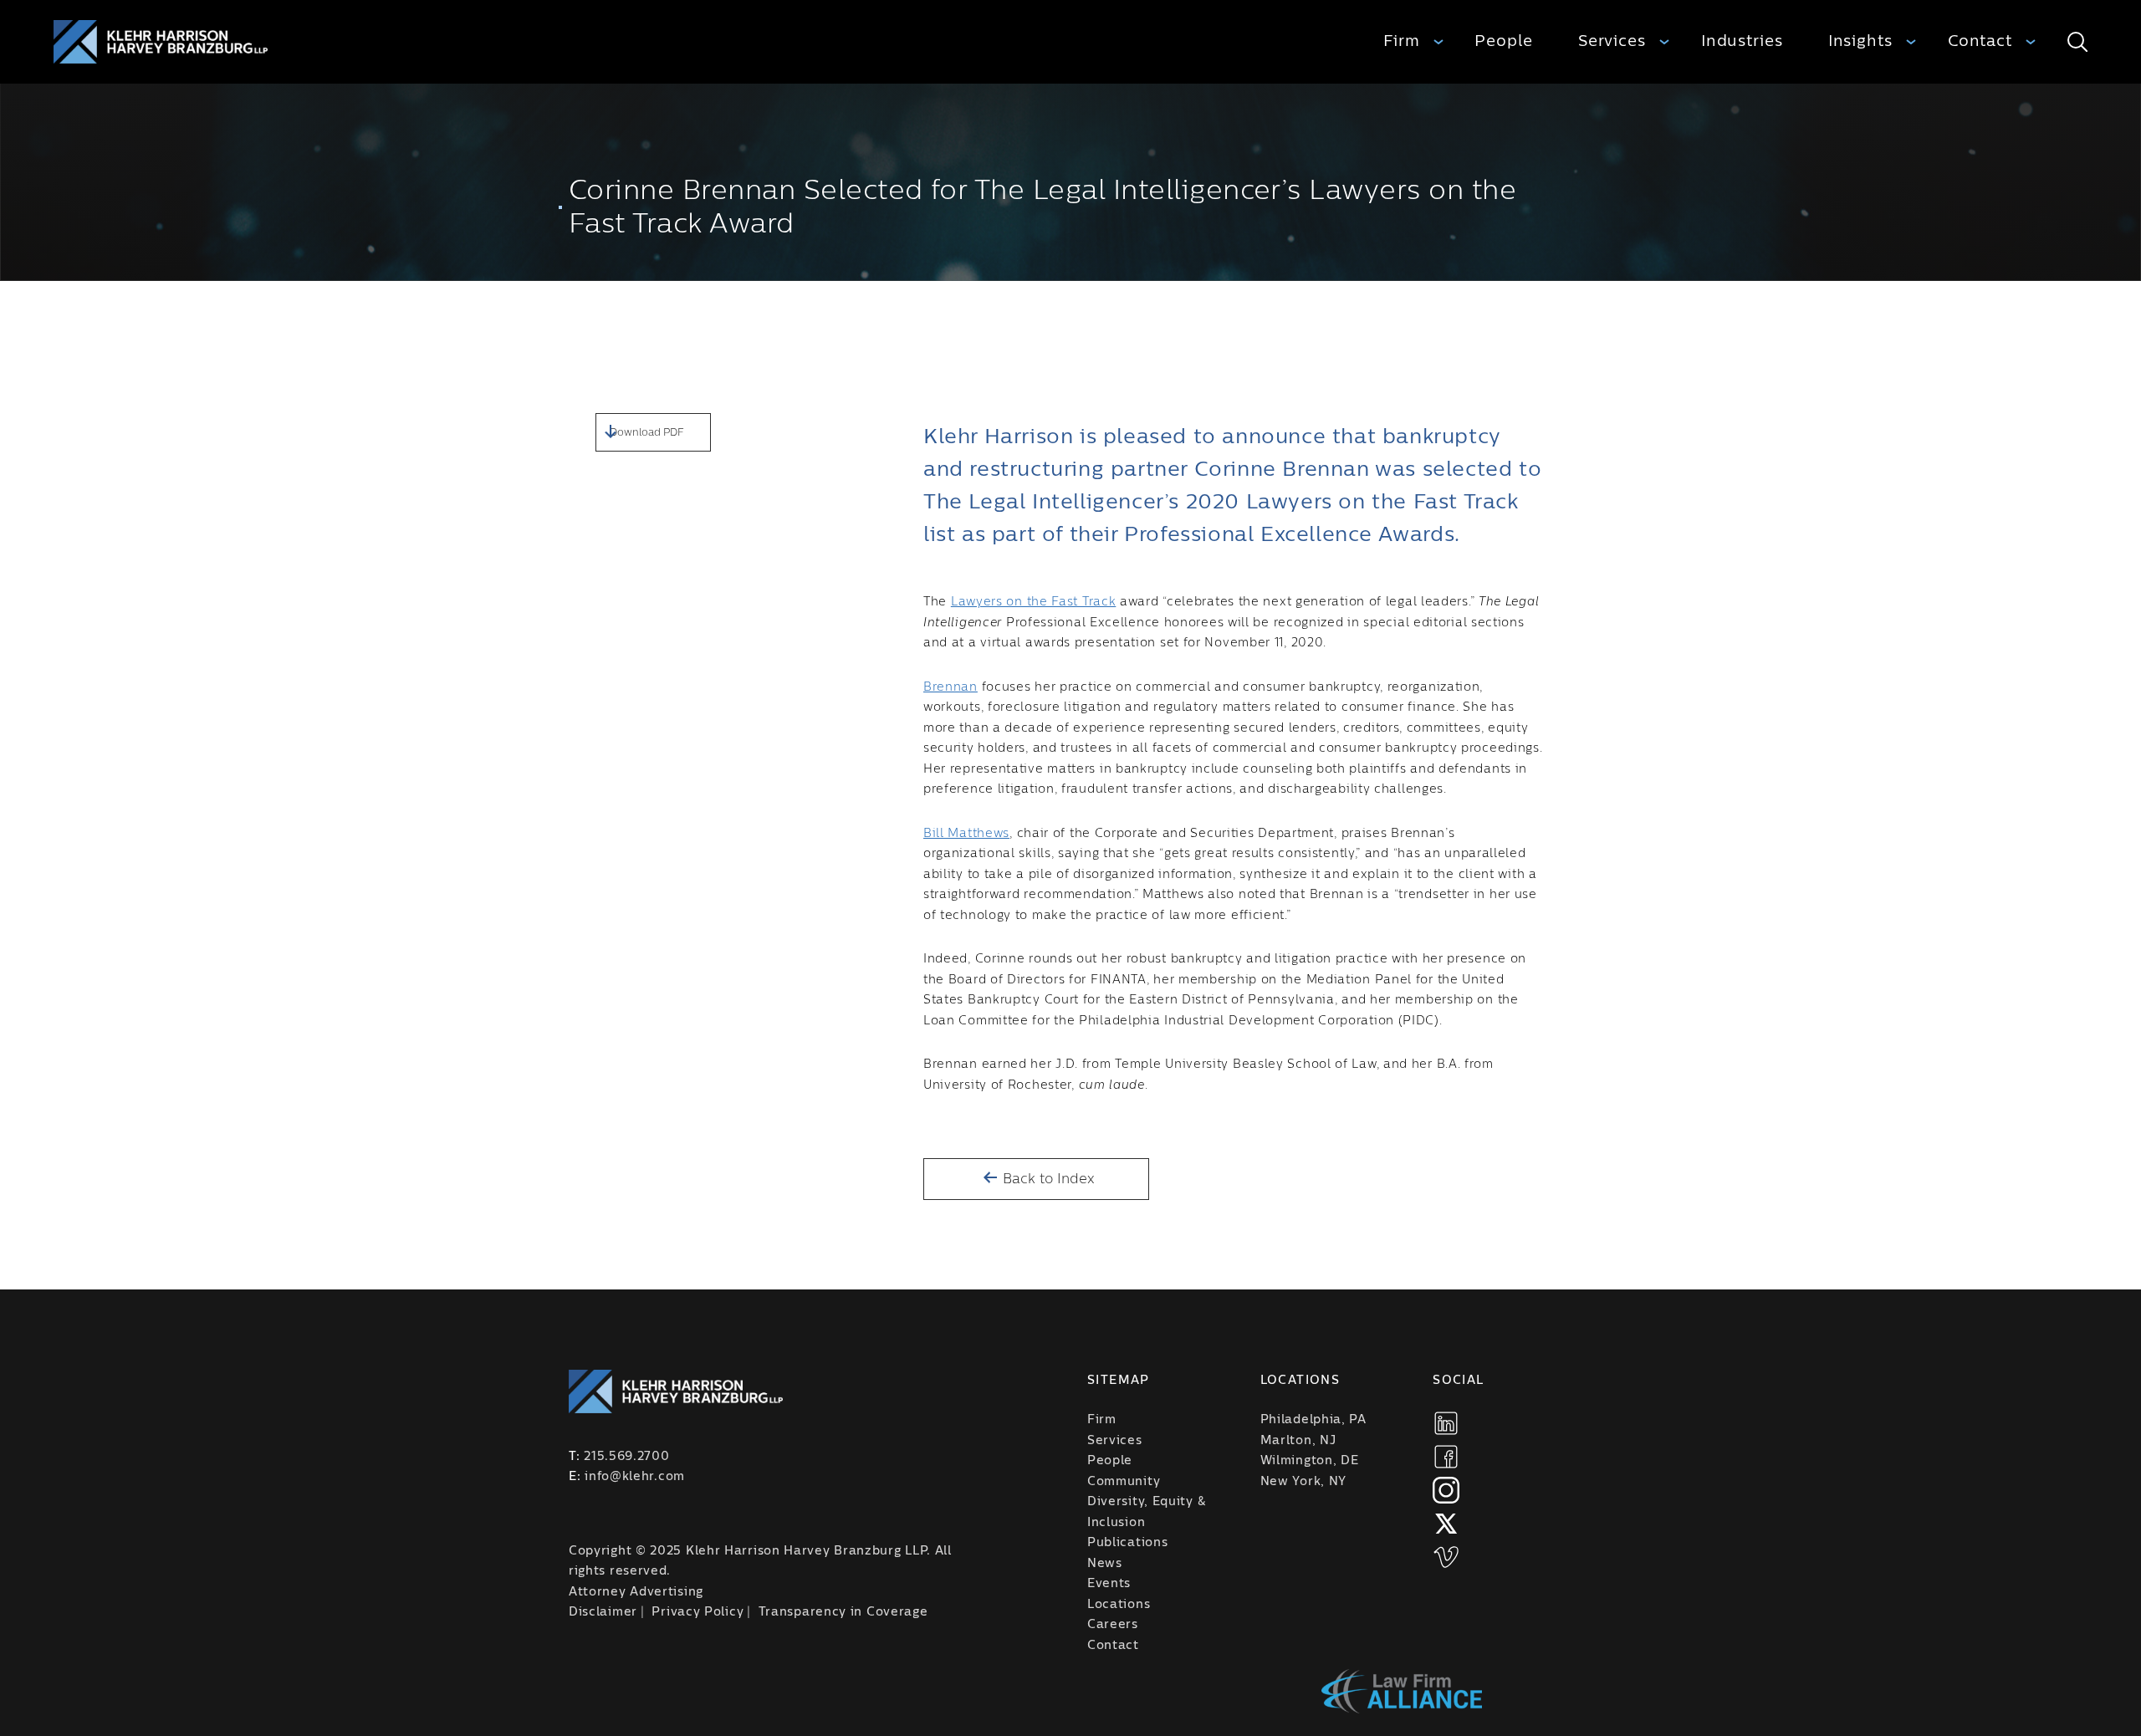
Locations (1119, 1605)
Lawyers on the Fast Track (1034, 602)
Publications (1127, 1543)
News (1105, 1564)
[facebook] (1446, 1457)
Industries (1742, 41)
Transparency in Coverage (843, 1612)
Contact (1980, 41)
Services (1612, 41)
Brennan (950, 687)
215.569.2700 (626, 1457)
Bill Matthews (966, 834)
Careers (1113, 1625)
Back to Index (1047, 1179)
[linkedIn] (1446, 1423)
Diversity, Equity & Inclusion (1146, 1512)
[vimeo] (1446, 1557)
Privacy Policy (697, 1612)
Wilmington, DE (1310, 1461)
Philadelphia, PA (1313, 1420)
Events (1109, 1584)
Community (1124, 1482)
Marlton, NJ (1298, 1441)
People (1503, 41)
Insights (1860, 41)
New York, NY (1303, 1482)
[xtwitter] (1446, 1524)
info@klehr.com (635, 1477)
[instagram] (1446, 1490)
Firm (1402, 41)
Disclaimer (603, 1612)
